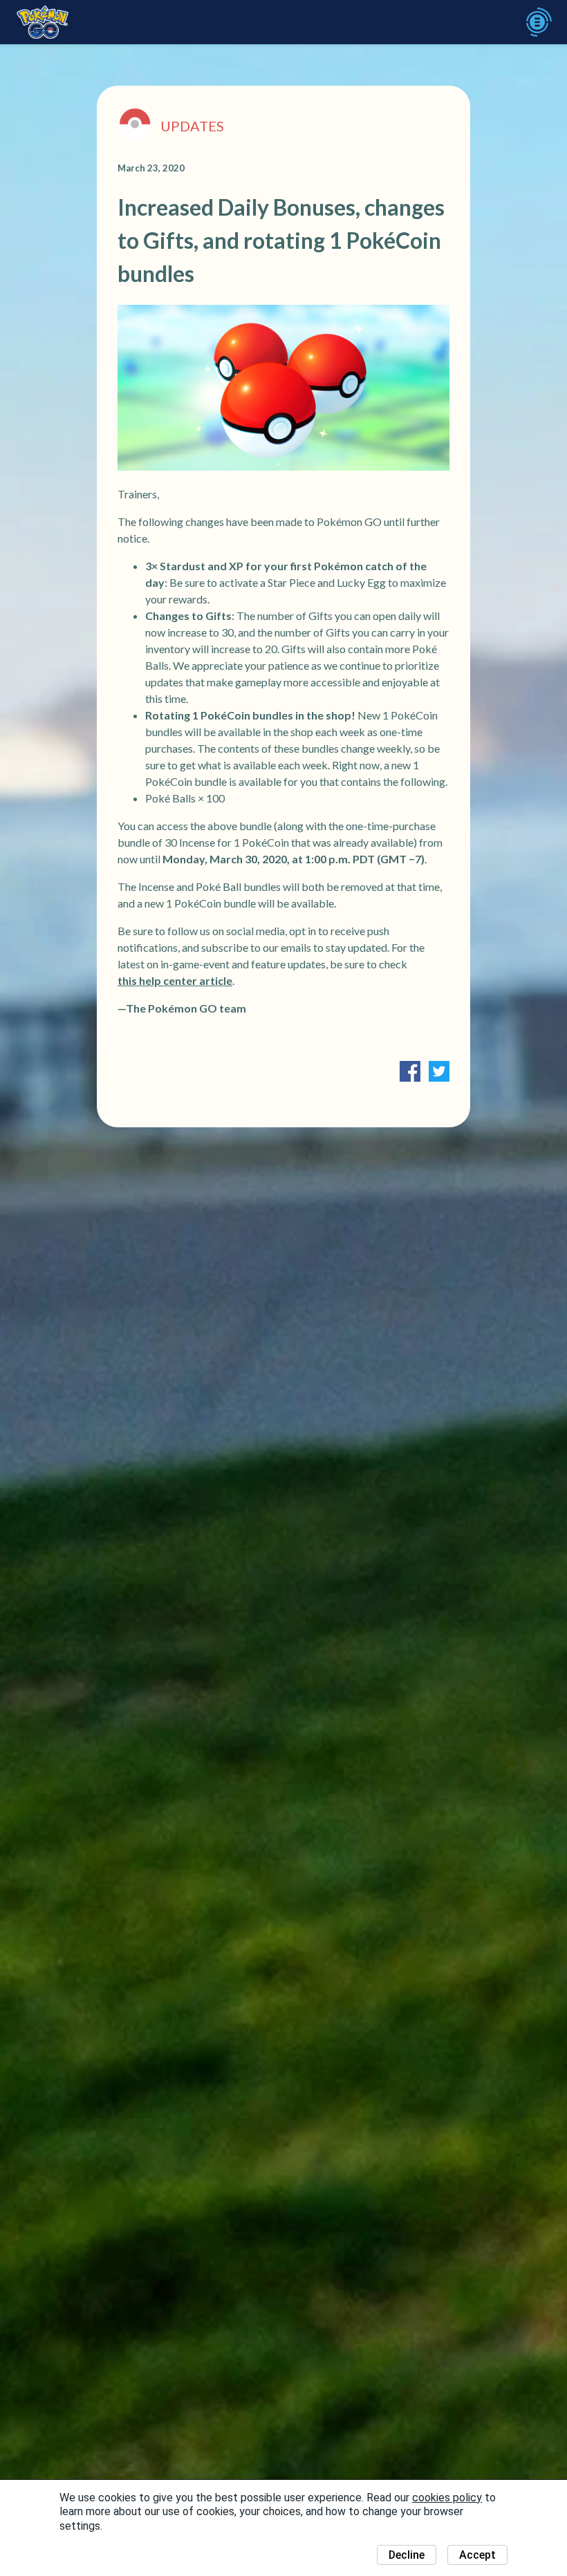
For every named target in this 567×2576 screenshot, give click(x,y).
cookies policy (447, 2498)
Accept (477, 2555)
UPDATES (192, 126)
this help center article (175, 980)
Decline (407, 2555)
